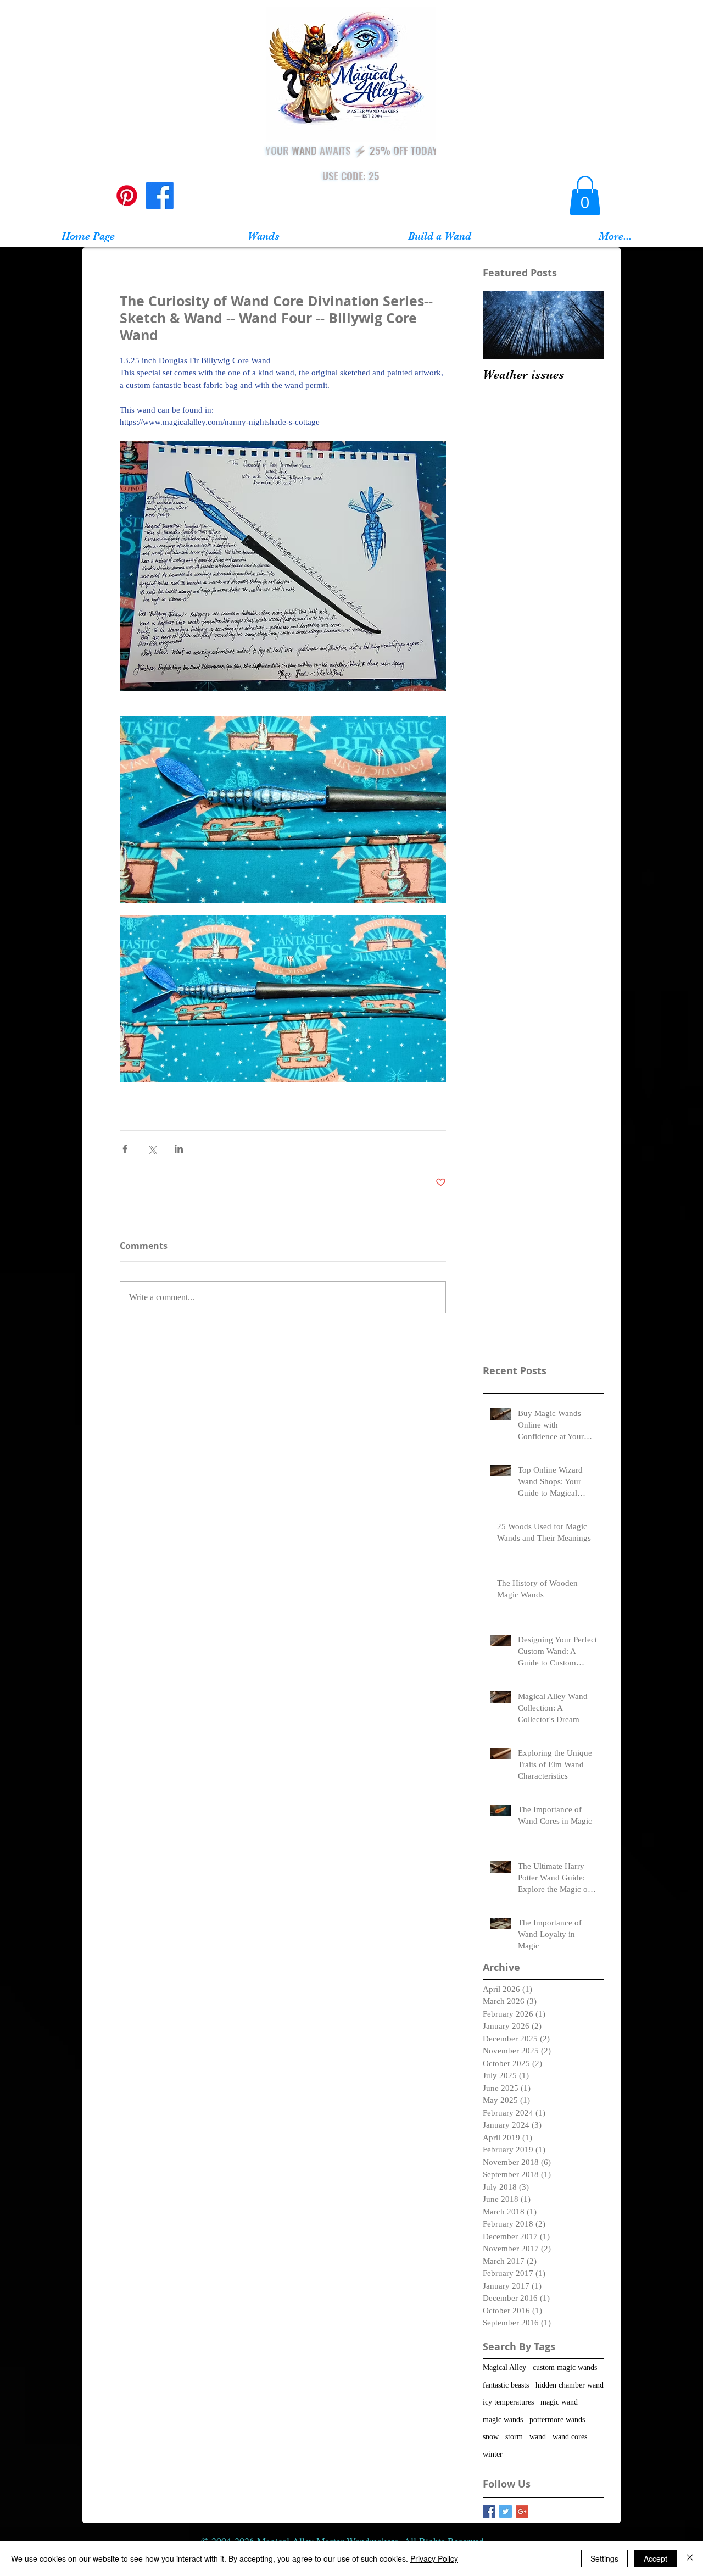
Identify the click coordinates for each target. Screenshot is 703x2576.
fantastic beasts (506, 2385)
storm (514, 2437)
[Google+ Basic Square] (522, 2511)
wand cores (570, 2437)
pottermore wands (557, 2420)
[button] (585, 196)
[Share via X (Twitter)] (152, 1149)
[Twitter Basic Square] (506, 2511)
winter (493, 2454)
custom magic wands (565, 2367)
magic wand (559, 2402)
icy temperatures (508, 2402)
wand (538, 2437)
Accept (655, 2558)
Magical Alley (504, 2367)
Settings (604, 2558)
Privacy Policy (434, 2558)
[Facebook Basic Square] (489, 2511)
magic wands (503, 2420)
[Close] (690, 2558)
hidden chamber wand (570, 2385)
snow (491, 2437)
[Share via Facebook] (125, 1149)
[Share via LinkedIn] (179, 1149)
